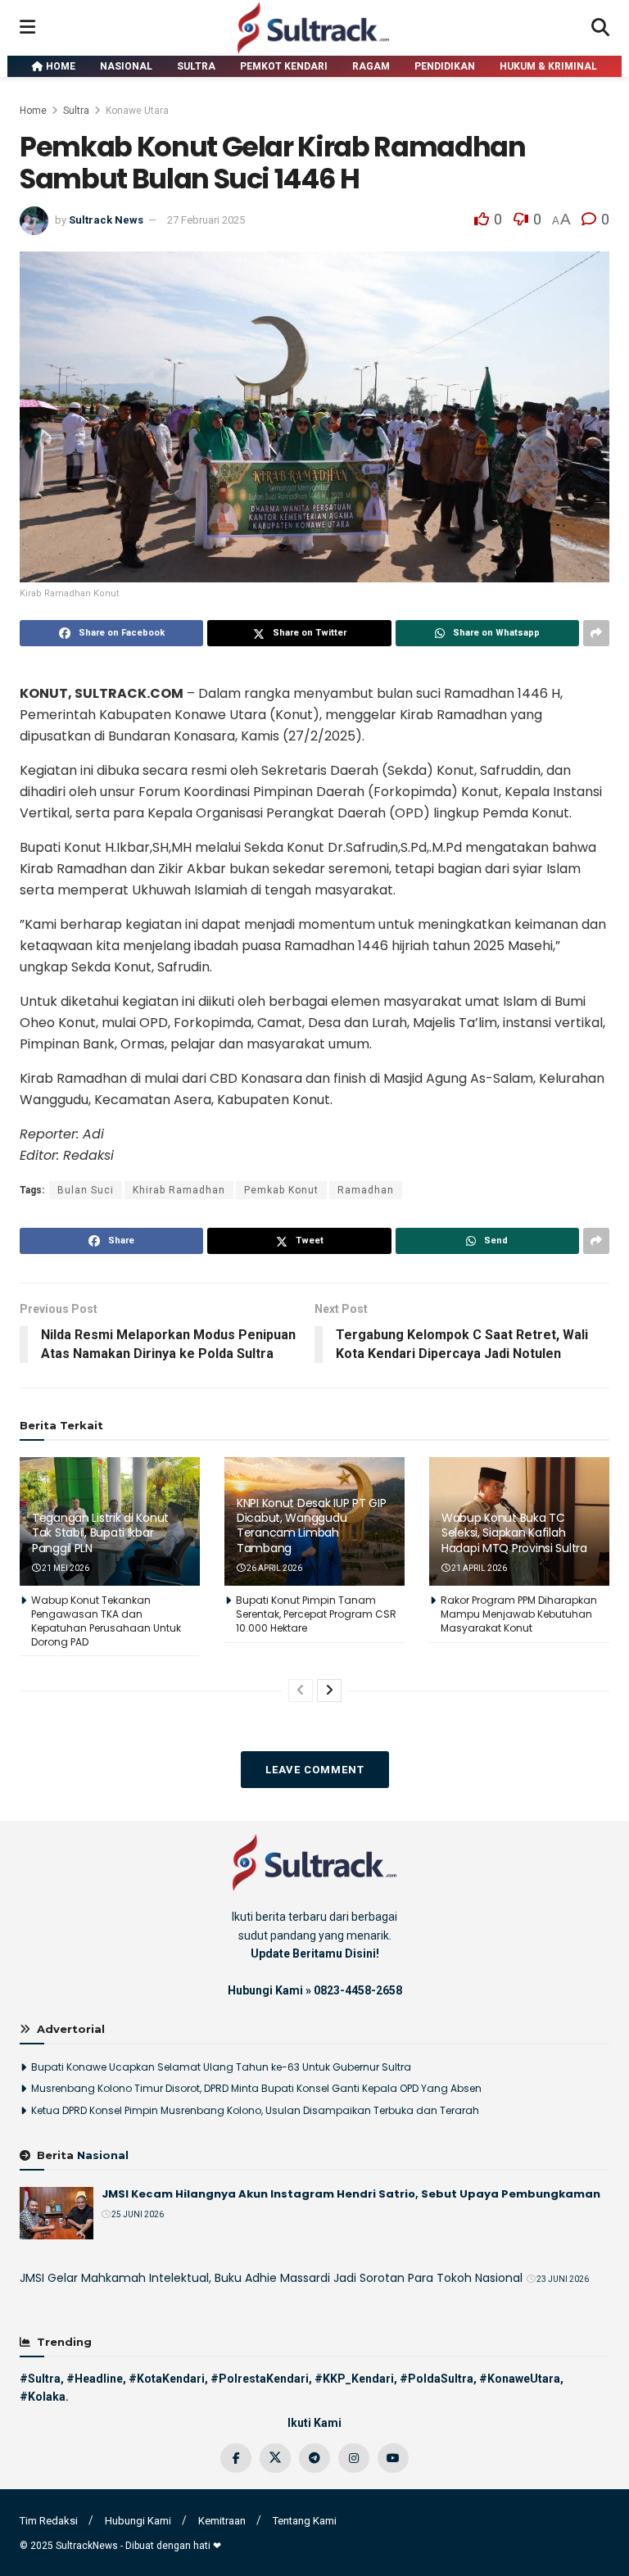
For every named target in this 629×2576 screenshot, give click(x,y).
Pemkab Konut (281, 1190)
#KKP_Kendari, (356, 2379)
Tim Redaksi (49, 2521)
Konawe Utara (137, 111)
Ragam (371, 66)
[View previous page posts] (301, 1691)
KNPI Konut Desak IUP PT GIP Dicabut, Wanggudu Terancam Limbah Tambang (311, 1526)
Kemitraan (222, 2521)
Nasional (126, 66)
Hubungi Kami (138, 2521)
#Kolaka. (44, 2397)
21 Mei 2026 (65, 1568)
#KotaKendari (167, 2379)
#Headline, (96, 2379)
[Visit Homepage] (314, 28)
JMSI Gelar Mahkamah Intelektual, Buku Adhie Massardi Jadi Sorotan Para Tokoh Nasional (271, 2278)
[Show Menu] (27, 28)
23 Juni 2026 (562, 2279)
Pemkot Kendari (284, 66)
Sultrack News (106, 220)
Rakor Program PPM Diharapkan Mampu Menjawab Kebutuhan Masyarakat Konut (519, 1614)
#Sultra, (42, 2379)
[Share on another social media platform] (596, 633)
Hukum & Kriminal (548, 66)
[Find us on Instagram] (354, 2458)
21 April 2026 (478, 1568)
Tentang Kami (305, 2521)
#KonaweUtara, (521, 2379)
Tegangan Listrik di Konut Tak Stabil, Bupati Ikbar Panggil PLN (100, 1532)
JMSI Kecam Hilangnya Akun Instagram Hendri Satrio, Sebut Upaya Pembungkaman (351, 2194)
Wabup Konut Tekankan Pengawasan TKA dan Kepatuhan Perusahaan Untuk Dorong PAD (106, 1621)
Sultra (196, 66)
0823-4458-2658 (358, 1990)
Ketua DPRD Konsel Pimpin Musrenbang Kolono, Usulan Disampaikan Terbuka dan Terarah (255, 2110)
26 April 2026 (274, 1568)
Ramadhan (366, 1190)
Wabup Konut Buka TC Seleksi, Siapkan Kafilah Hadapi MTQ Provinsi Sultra (514, 1532)
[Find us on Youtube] (393, 2458)
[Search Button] (600, 28)
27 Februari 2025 (206, 220)
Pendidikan (445, 66)
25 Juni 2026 (137, 2214)
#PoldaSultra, (438, 2379)
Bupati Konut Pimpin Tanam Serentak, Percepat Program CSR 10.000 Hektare (316, 1614)
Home (59, 66)
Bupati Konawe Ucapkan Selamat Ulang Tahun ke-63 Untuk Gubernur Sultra (221, 2067)
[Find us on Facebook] (236, 2458)
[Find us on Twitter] (275, 2458)
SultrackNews (87, 2546)
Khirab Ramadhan (179, 1190)
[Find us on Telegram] (314, 2458)
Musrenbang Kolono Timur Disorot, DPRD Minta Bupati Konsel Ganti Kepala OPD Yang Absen (256, 2088)
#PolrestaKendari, (261, 2379)
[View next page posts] (329, 1691)
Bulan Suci (86, 1190)
